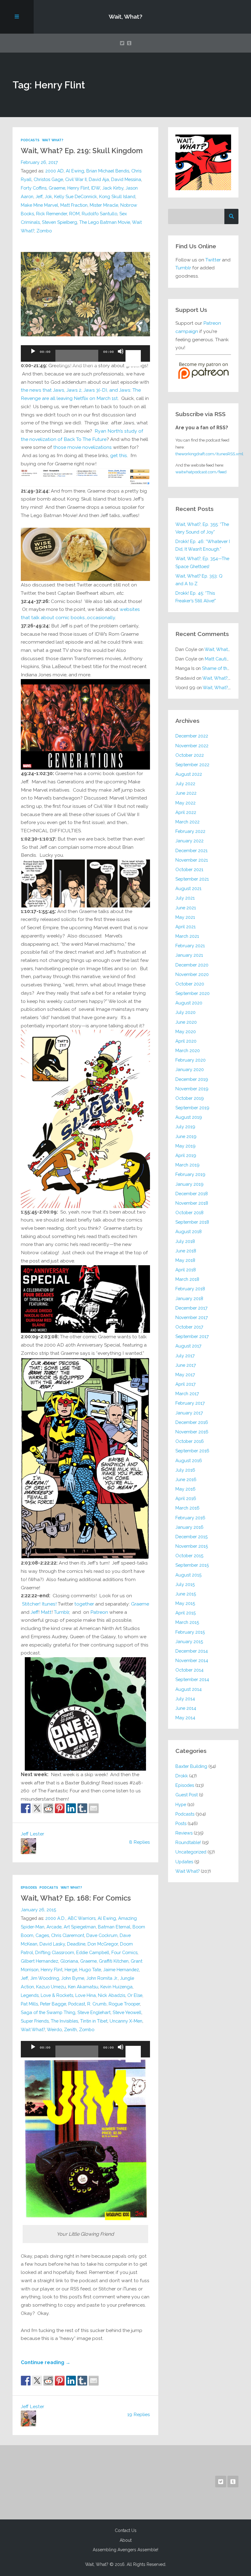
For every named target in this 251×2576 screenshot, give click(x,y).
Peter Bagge (53, 2004)
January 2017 (189, 1413)
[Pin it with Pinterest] (60, 1808)
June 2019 (186, 1136)
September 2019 (192, 1108)
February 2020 (191, 1060)
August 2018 (189, 1231)
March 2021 (187, 936)
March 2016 (187, 1508)
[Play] (33, 357)
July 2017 (185, 1356)
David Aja (99, 179)
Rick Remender (52, 214)
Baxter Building (191, 1766)
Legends (30, 1995)
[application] (85, 353)
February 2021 (190, 946)
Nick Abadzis (112, 1995)
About (126, 2540)
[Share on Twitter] (37, 1808)
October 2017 (189, 1327)
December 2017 (191, 1308)
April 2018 (186, 1270)
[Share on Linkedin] (71, 1808)
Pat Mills (29, 2004)
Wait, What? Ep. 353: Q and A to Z (199, 580)
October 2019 (190, 1098)
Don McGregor (103, 1944)
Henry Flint (78, 188)
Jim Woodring (45, 1978)
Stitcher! (31, 1604)
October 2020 (190, 984)
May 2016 (185, 1489)
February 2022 (190, 831)
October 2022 (190, 755)
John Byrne (73, 1978)
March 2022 (187, 822)
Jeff (39, 196)
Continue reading (46, 2362)
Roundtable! (188, 1842)
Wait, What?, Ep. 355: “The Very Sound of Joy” (202, 528)
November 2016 (192, 1432)
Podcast (77, 2004)
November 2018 (192, 1203)
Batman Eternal (114, 1927)
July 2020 (185, 1012)
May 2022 (185, 803)
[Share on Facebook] (26, 1808)
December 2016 (192, 1422)
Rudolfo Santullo (99, 214)
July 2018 (185, 1241)
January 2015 (189, 1641)
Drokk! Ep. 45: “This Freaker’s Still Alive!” (196, 597)
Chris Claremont (68, 1935)
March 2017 (187, 1393)
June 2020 (186, 1022)
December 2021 (191, 850)
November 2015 (192, 1546)
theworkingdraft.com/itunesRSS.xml (209, 454)
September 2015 (192, 1565)
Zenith (70, 2029)
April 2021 (185, 927)
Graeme (57, 188)
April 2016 (186, 1498)
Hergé (71, 1970)
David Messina (126, 179)
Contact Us (126, 2530)
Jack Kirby (113, 188)
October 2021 (189, 869)
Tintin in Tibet (94, 2021)
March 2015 (187, 1622)
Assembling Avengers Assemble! (125, 2550)
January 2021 (189, 955)
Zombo (44, 231)
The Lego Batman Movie (105, 222)
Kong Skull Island (117, 196)
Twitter (213, 260)
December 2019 (192, 1079)
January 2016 (189, 1527)
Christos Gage (48, 179)
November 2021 (192, 860)
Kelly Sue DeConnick (76, 196)
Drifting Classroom (55, 1952)
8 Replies (140, 1842)
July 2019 (185, 1127)
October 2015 (189, 1556)
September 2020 (193, 993)
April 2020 (186, 1041)
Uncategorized (191, 1852)
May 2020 (186, 1031)
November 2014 (192, 1660)
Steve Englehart (94, 2012)
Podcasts (30, 140)
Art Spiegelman (80, 1927)
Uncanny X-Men (126, 2021)
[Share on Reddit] (48, 1808)
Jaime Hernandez (121, 1970)
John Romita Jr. (102, 1978)
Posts (181, 1823)
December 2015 (191, 1537)
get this (119, 455)
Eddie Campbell (93, 1952)
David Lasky (52, 1944)
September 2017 (192, 1336)
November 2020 (192, 974)
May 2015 (185, 1603)
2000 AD (54, 171)
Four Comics (124, 1952)
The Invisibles (64, 2021)
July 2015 (185, 1584)
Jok (48, 196)
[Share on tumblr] (82, 1808)
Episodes (29, 1888)
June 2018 (186, 1251)
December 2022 (192, 736)
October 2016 (190, 1441)
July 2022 (185, 784)
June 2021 (186, 908)
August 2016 (189, 1460)
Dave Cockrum (102, 1935)
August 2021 (188, 888)
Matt (46, 1612)
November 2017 (192, 1317)
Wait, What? (125, 17)
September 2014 (192, 1679)
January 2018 (189, 1298)
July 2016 (185, 1470)
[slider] (134, 351)
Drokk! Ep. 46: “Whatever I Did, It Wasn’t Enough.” (203, 545)
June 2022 (186, 793)
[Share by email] (94, 1808)
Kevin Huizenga (116, 1987)
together (84, 1604)
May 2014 (185, 1718)
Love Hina (86, 1995)
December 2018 (192, 1194)
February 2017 (190, 1403)
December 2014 (192, 1651)
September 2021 (192, 879)
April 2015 (185, 1613)
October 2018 (189, 1212)
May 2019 (185, 1146)
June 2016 (186, 1479)
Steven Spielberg (60, 222)
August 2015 (188, 1575)
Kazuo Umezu (51, 1987)
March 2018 (187, 1279)
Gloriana (69, 1961)
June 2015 (186, 1594)
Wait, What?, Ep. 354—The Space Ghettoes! (202, 562)
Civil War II (76, 179)
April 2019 (186, 1155)
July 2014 (185, 1699)
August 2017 (188, 1346)
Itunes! (49, 1604)
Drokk (182, 1776)
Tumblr (61, 1612)
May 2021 (185, 917)
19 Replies (139, 2414)
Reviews (184, 1833)
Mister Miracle (104, 205)
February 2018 (190, 1289)
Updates (184, 1862)
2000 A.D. (55, 1918)
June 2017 (186, 1365)
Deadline (76, 1944)
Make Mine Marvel (39, 205)
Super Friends (35, 2021)
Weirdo (54, 2029)
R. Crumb (97, 2004)
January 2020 (190, 1069)
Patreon (99, 1612)
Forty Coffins (34, 188)
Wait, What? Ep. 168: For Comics (76, 1898)
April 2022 (186, 812)
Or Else (135, 1995)
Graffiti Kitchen (114, 1961)
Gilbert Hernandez (39, 1961)
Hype (181, 1804)
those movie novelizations (82, 447)
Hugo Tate (90, 1970)
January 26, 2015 (38, 1910)
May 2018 (185, 1260)
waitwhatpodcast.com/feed (201, 472)
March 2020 (188, 1050)
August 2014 (189, 1689)
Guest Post (187, 1795)
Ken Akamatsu (83, 1987)
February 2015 (190, 1632)
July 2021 (185, 898)
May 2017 (185, 1375)
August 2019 (189, 1117)
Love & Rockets (57, 1995)
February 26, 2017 (39, 162)
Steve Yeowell (127, 2012)
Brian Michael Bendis (108, 171)
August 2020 (189, 1003)
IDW (96, 188)
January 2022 (189, 841)
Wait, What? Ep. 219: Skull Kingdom (82, 151)
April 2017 (185, 1384)
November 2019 (192, 1089)
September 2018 (192, 1222)
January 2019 (189, 1184)
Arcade (54, 1927)
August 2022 (189, 774)
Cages (42, 1935)
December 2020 (192, 965)
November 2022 (192, 746)
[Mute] (121, 357)
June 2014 (186, 1708)
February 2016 (190, 1518)
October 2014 (189, 1670)
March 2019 (187, 1165)
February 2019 (190, 1174)
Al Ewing (75, 171)
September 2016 (192, 1451)
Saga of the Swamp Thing (48, 2012)
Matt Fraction (74, 205)
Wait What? (53, 140)
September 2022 (192, 765)
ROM (74, 214)
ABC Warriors (82, 1918)
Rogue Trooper (124, 2004)
